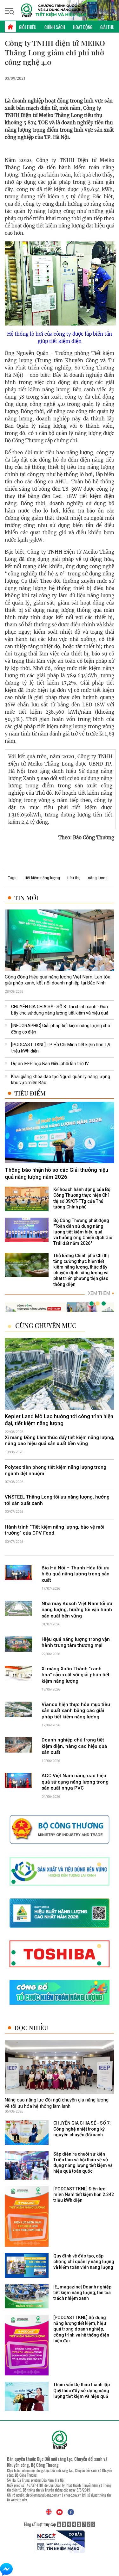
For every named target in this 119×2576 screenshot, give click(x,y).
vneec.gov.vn (73, 2495)
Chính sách (55, 27)
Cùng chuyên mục (46, 1325)
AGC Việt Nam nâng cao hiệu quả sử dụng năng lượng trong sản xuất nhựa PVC (75, 1782)
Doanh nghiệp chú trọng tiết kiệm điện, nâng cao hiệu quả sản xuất (74, 1746)
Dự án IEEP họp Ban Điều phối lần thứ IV (50, 1064)
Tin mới (26, 898)
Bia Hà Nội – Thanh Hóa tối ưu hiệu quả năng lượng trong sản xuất (76, 1574)
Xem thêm (101, 1293)
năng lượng (98, 878)
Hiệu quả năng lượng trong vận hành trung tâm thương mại (76, 1642)
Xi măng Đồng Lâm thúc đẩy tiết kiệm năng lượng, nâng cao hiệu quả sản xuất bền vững (60, 1441)
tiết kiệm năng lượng (42, 878)
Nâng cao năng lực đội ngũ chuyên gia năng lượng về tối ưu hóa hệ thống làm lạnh (57, 2103)
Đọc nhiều (31, 2028)
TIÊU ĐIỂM (30, 1093)
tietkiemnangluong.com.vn (43, 2495)
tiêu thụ (74, 878)
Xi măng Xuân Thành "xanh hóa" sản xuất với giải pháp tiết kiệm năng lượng (76, 1675)
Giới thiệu (28, 27)
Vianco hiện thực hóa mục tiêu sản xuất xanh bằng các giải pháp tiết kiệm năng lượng (76, 1711)
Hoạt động (83, 27)
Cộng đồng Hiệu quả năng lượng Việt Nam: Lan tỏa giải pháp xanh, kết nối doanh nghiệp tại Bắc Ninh (58, 980)
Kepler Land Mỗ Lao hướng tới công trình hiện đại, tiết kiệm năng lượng (59, 1420)
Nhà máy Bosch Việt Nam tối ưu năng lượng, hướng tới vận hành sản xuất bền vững (77, 1610)
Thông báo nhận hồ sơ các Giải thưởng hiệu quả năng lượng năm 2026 (56, 1173)
